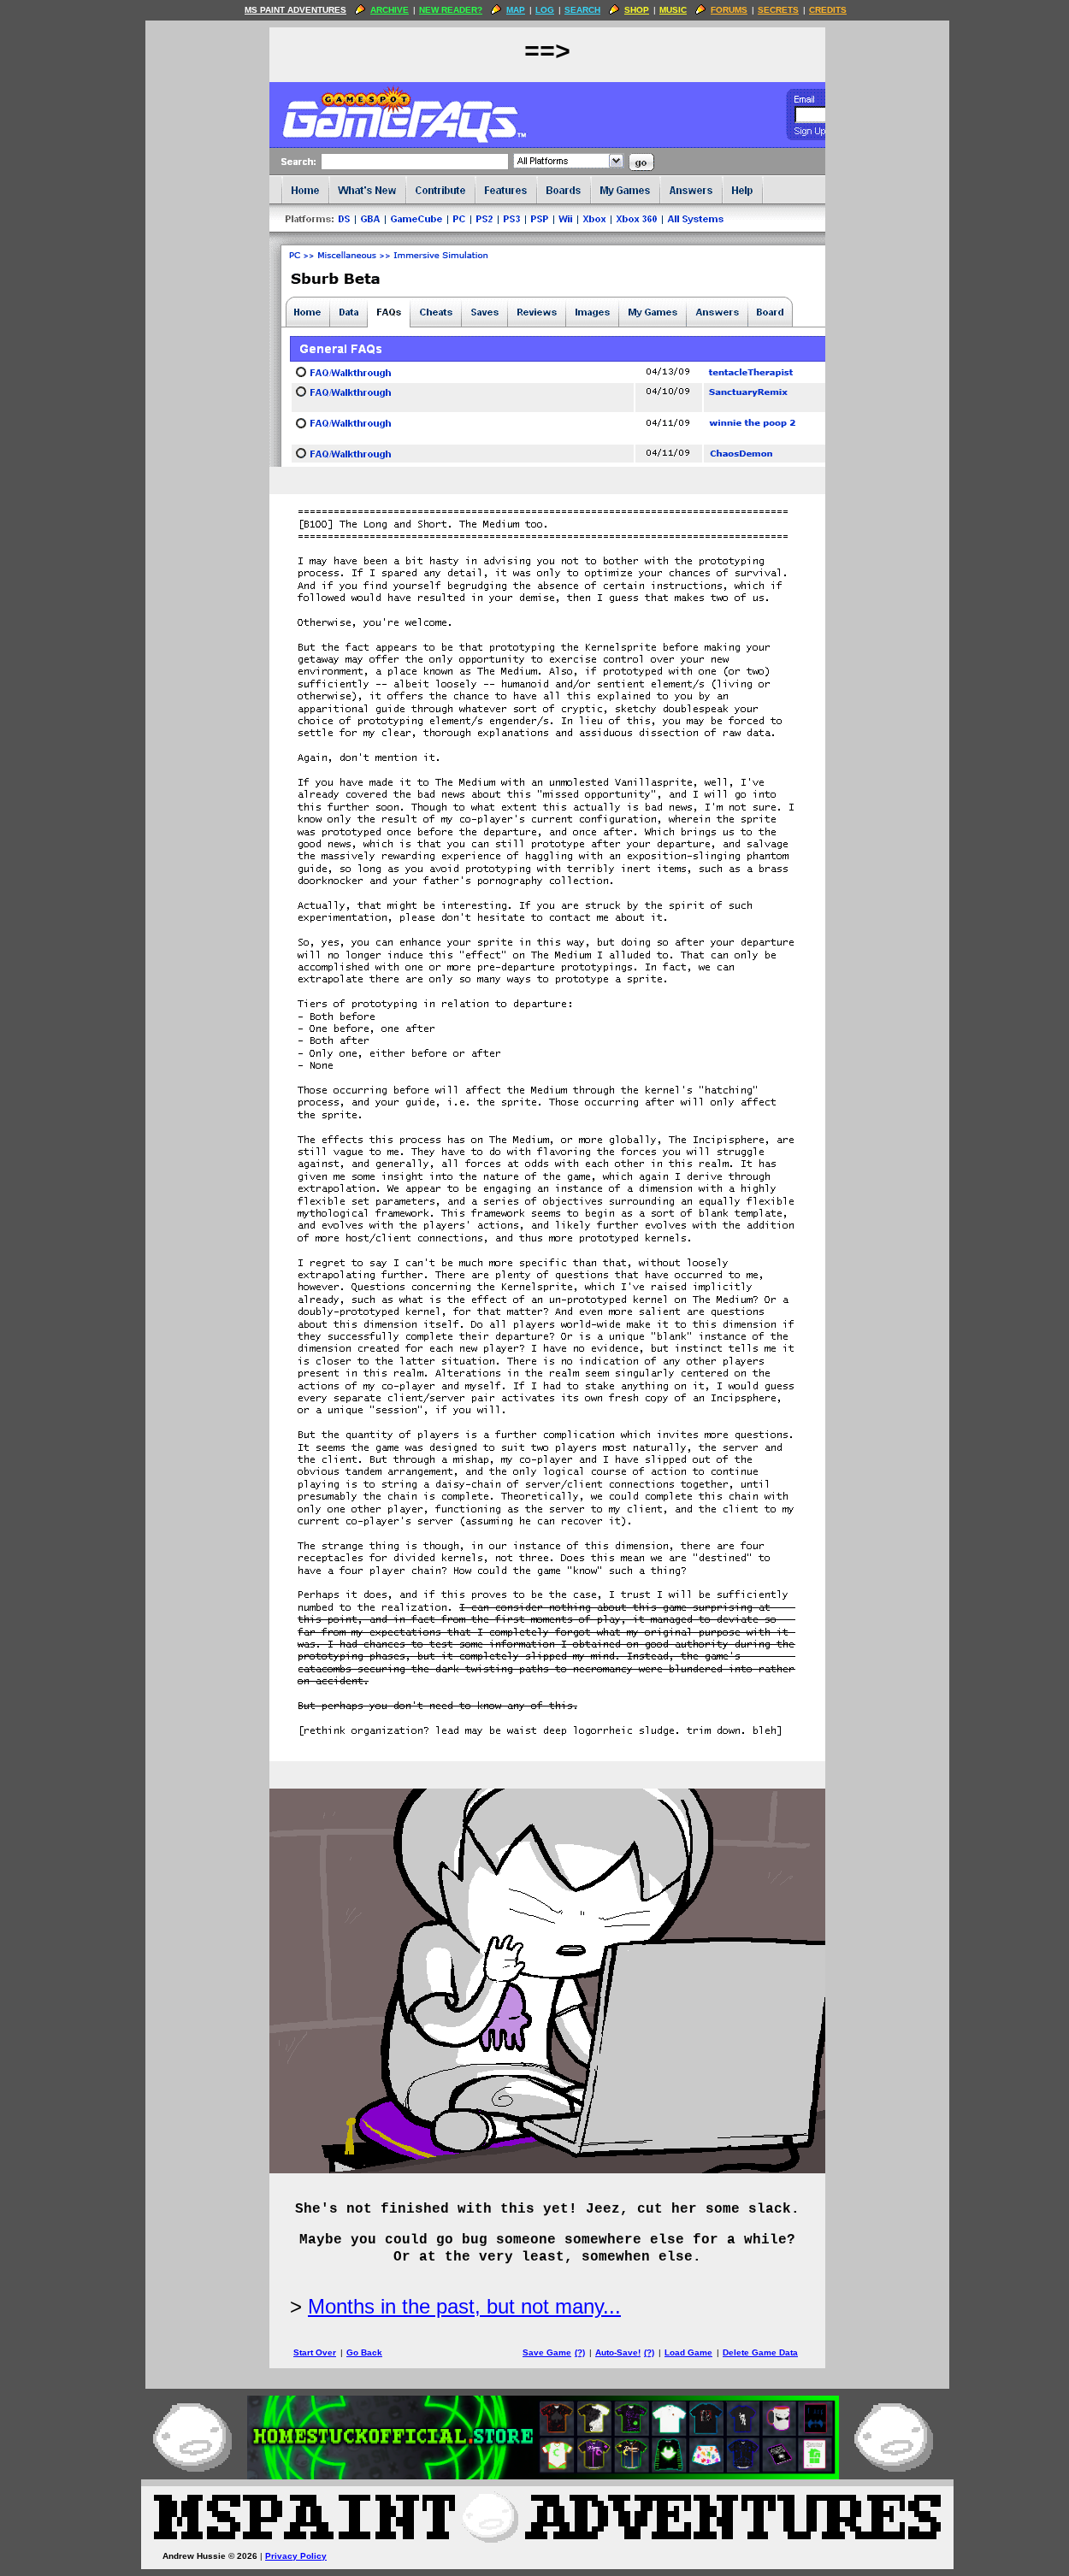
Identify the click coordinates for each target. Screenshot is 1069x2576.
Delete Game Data (760, 2352)
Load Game (688, 2352)
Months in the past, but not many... (464, 2306)
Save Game (547, 2352)
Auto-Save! (618, 2352)
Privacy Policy (296, 2556)
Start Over (315, 2352)
